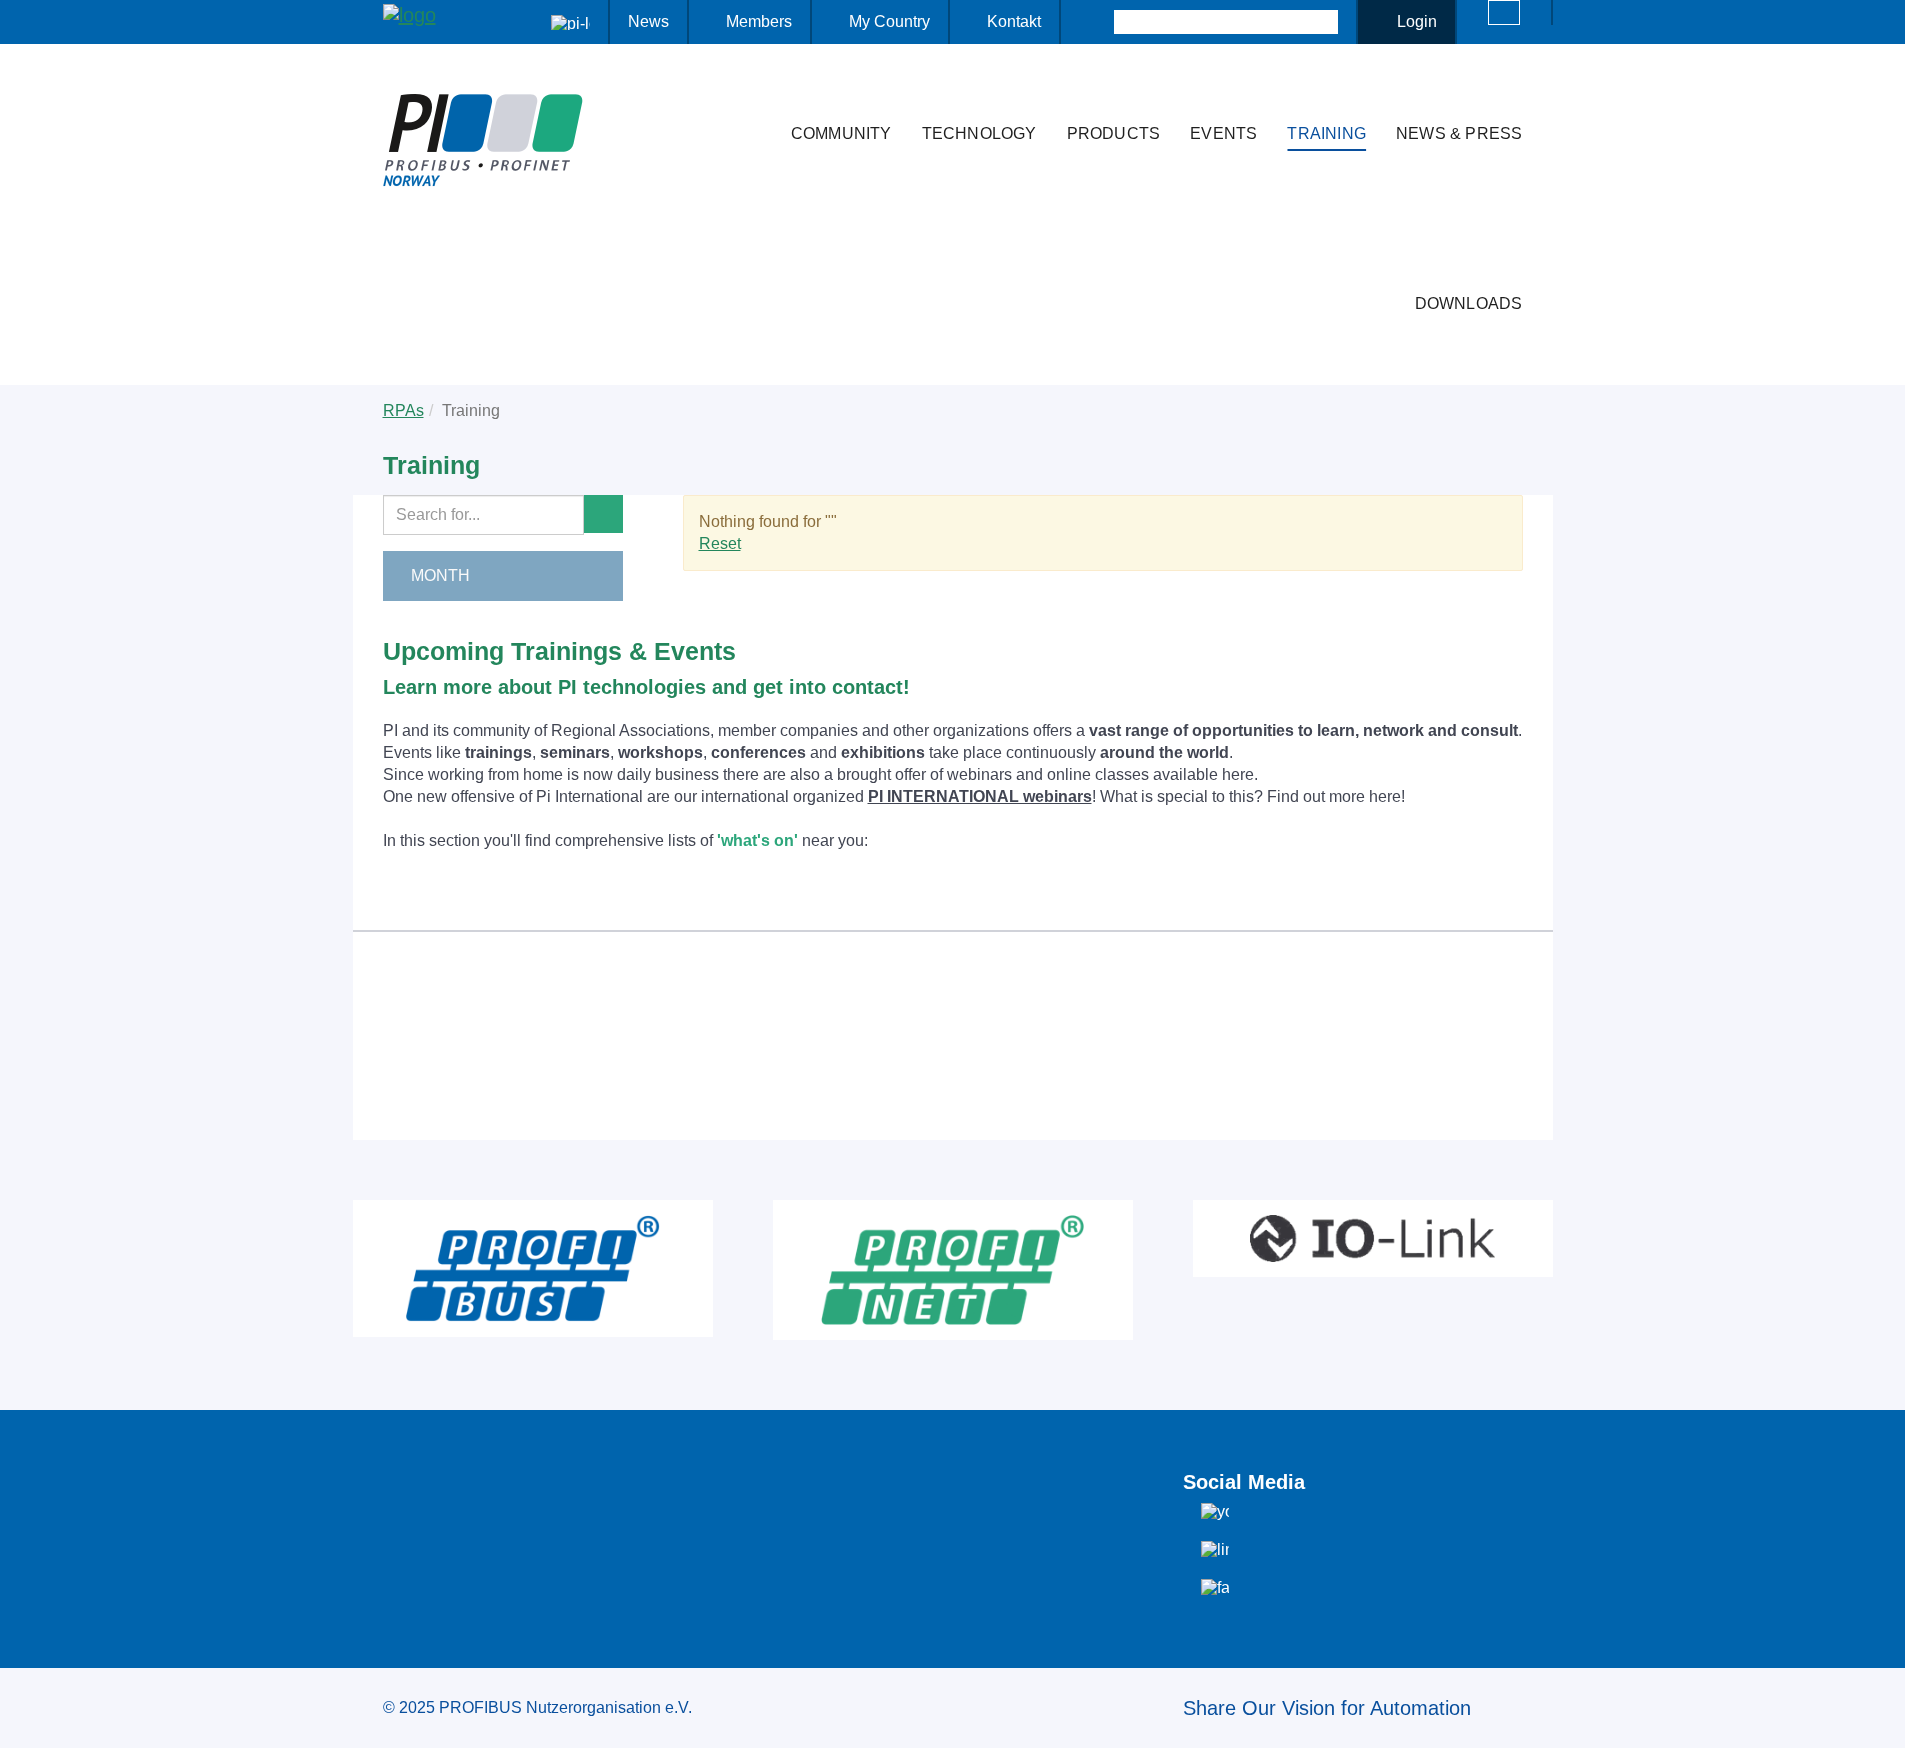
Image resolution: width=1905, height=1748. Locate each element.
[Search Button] (1096, 22)
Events (1223, 133)
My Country (889, 21)
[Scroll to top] (1879, 1717)
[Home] (755, 94)
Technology (979, 133)
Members (759, 21)
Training (1326, 133)
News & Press (1459, 133)
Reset (720, 543)
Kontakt (1014, 21)
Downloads (1469, 303)
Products (1114, 133)
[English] (1504, 12)
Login (1417, 21)
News (648, 21)
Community (841, 133)
